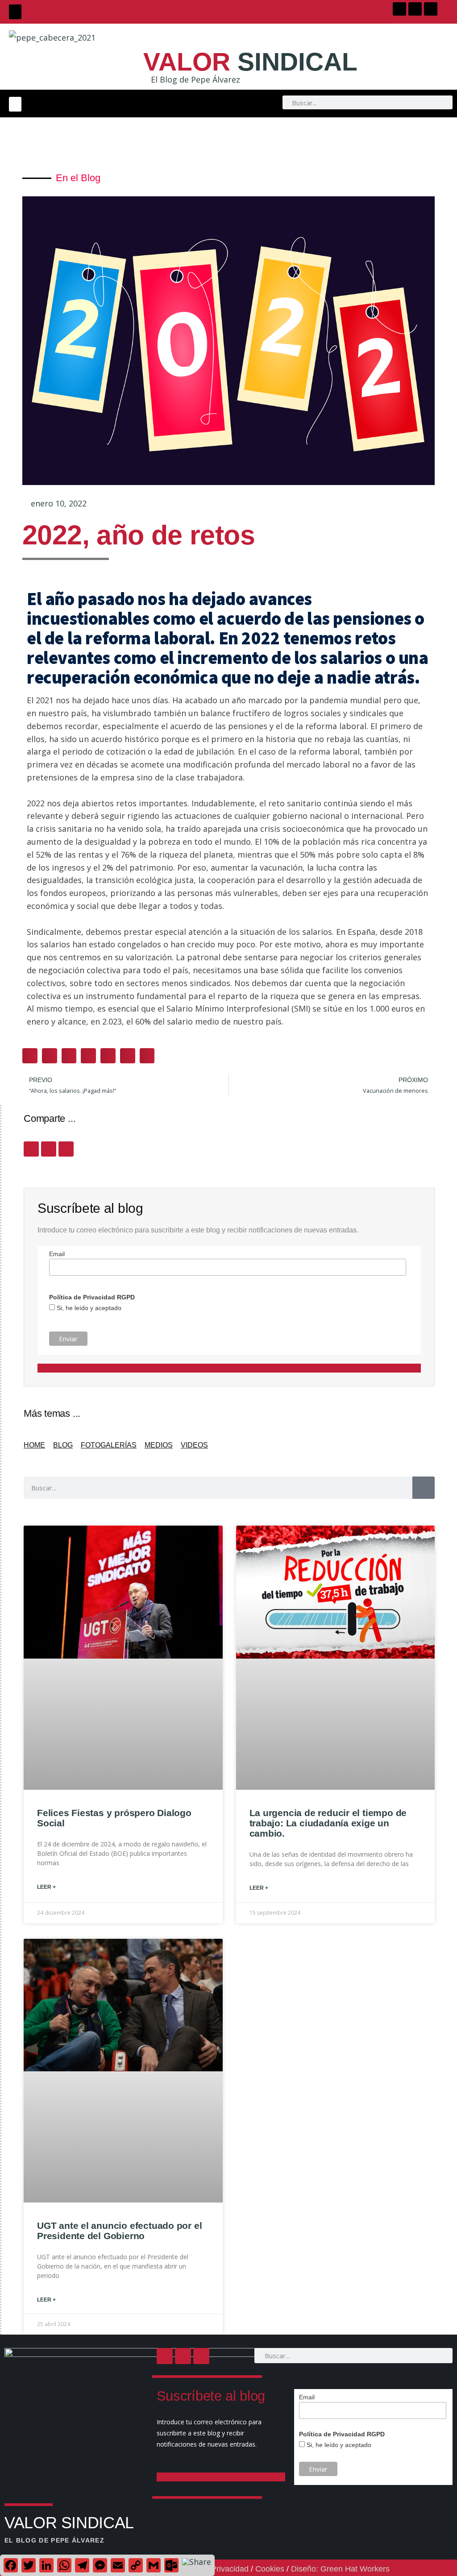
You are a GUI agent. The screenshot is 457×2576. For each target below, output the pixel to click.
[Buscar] (424, 1488)
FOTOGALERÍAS (109, 1445)
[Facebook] (399, 9)
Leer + (46, 1887)
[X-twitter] (415, 9)
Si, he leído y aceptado (88, 1308)
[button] (15, 12)
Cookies (270, 2569)
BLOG (63, 1445)
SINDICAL (250, 62)
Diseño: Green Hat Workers (340, 2569)
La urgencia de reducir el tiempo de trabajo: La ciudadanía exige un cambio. (328, 1823)
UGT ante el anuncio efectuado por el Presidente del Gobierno (119, 2231)
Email (57, 1254)
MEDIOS (159, 1445)
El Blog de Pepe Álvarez (195, 79)
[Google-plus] (431, 9)
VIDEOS (194, 1445)
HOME (34, 1445)
